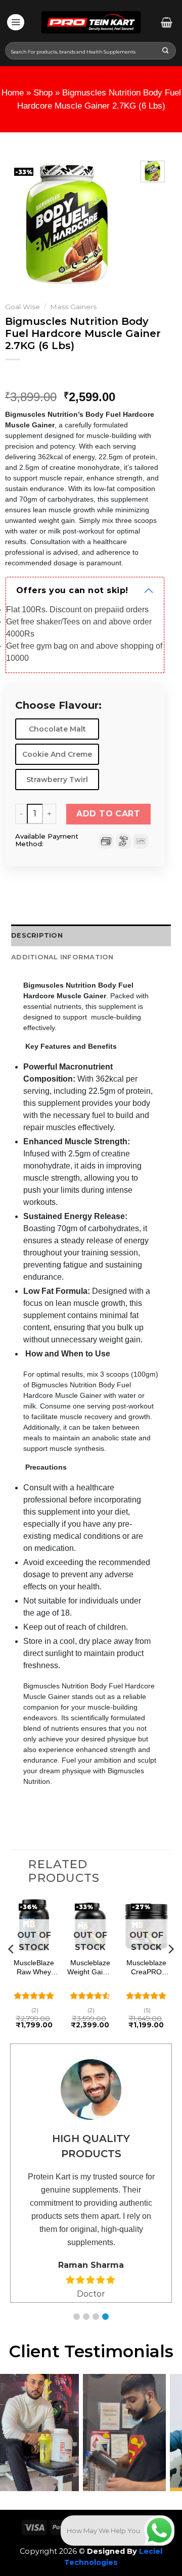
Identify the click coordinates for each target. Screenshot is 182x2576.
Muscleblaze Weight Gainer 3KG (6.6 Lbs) (90, 1967)
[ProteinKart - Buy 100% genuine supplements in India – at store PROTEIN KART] (91, 22)
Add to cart (108, 814)
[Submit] (166, 51)
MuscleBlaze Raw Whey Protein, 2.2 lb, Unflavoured (34, 1967)
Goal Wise (22, 307)
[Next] (116, 224)
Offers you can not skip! (72, 590)
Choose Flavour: (58, 706)
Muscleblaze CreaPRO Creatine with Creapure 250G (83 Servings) (146, 1967)
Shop (43, 93)
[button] (77, 2317)
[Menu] (16, 22)
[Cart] (167, 22)
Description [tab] (37, 935)
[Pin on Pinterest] (15, 892)
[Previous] (20, 224)
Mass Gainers (73, 307)
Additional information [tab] (62, 957)
